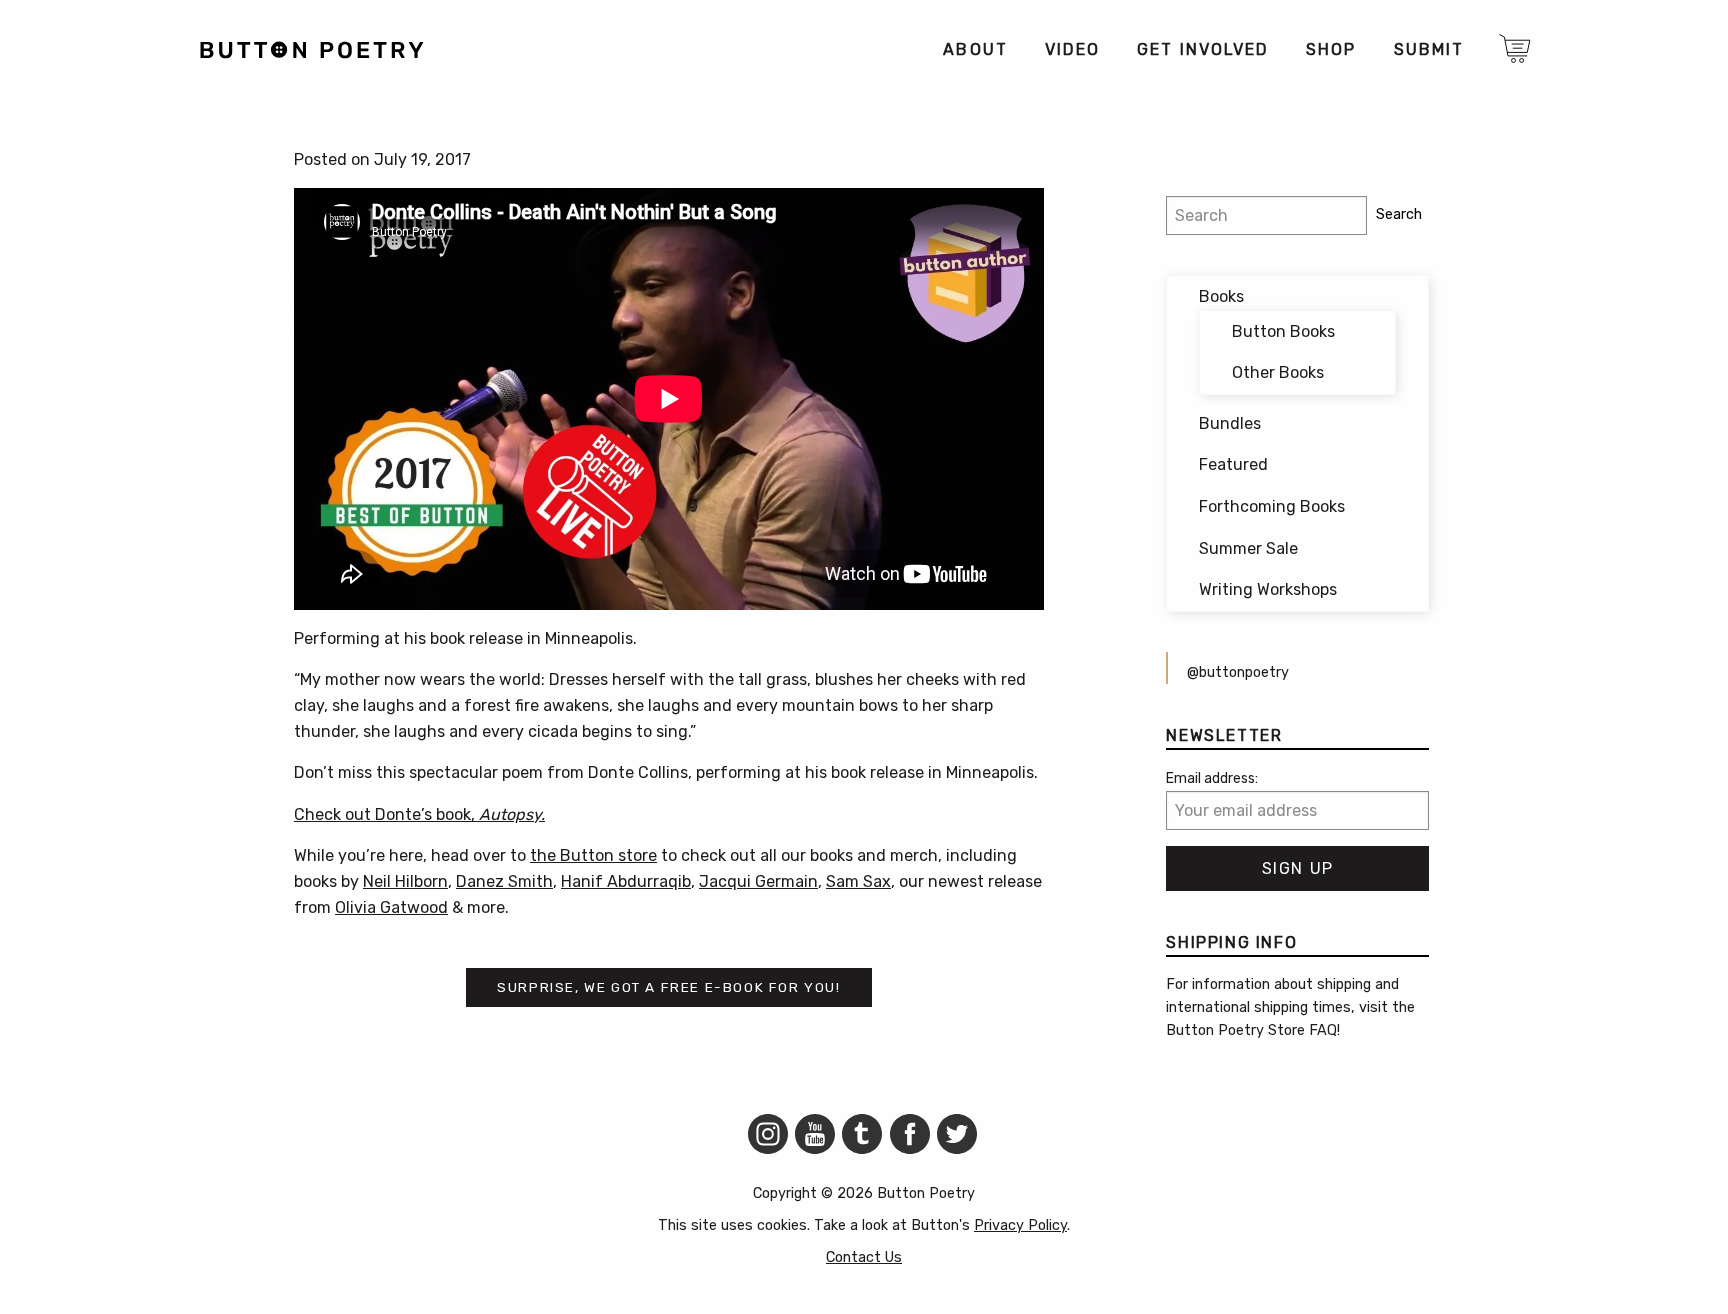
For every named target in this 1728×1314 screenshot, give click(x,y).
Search (1399, 214)
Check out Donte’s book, (419, 814)
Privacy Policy (1020, 1225)
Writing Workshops (1268, 589)
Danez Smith (504, 881)
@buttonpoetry (1238, 672)
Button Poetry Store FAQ (1251, 1030)
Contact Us (864, 1257)
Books (1221, 296)
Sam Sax (858, 881)
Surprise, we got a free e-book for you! (668, 987)
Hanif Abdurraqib (626, 881)
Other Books (1278, 372)
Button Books (1283, 331)
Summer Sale (1248, 548)
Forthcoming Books (1272, 506)
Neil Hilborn (405, 881)
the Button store (593, 855)
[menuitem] (974, 50)
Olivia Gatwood (391, 907)
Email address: (1212, 778)
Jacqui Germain (758, 881)
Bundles (1230, 423)
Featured (1233, 464)
